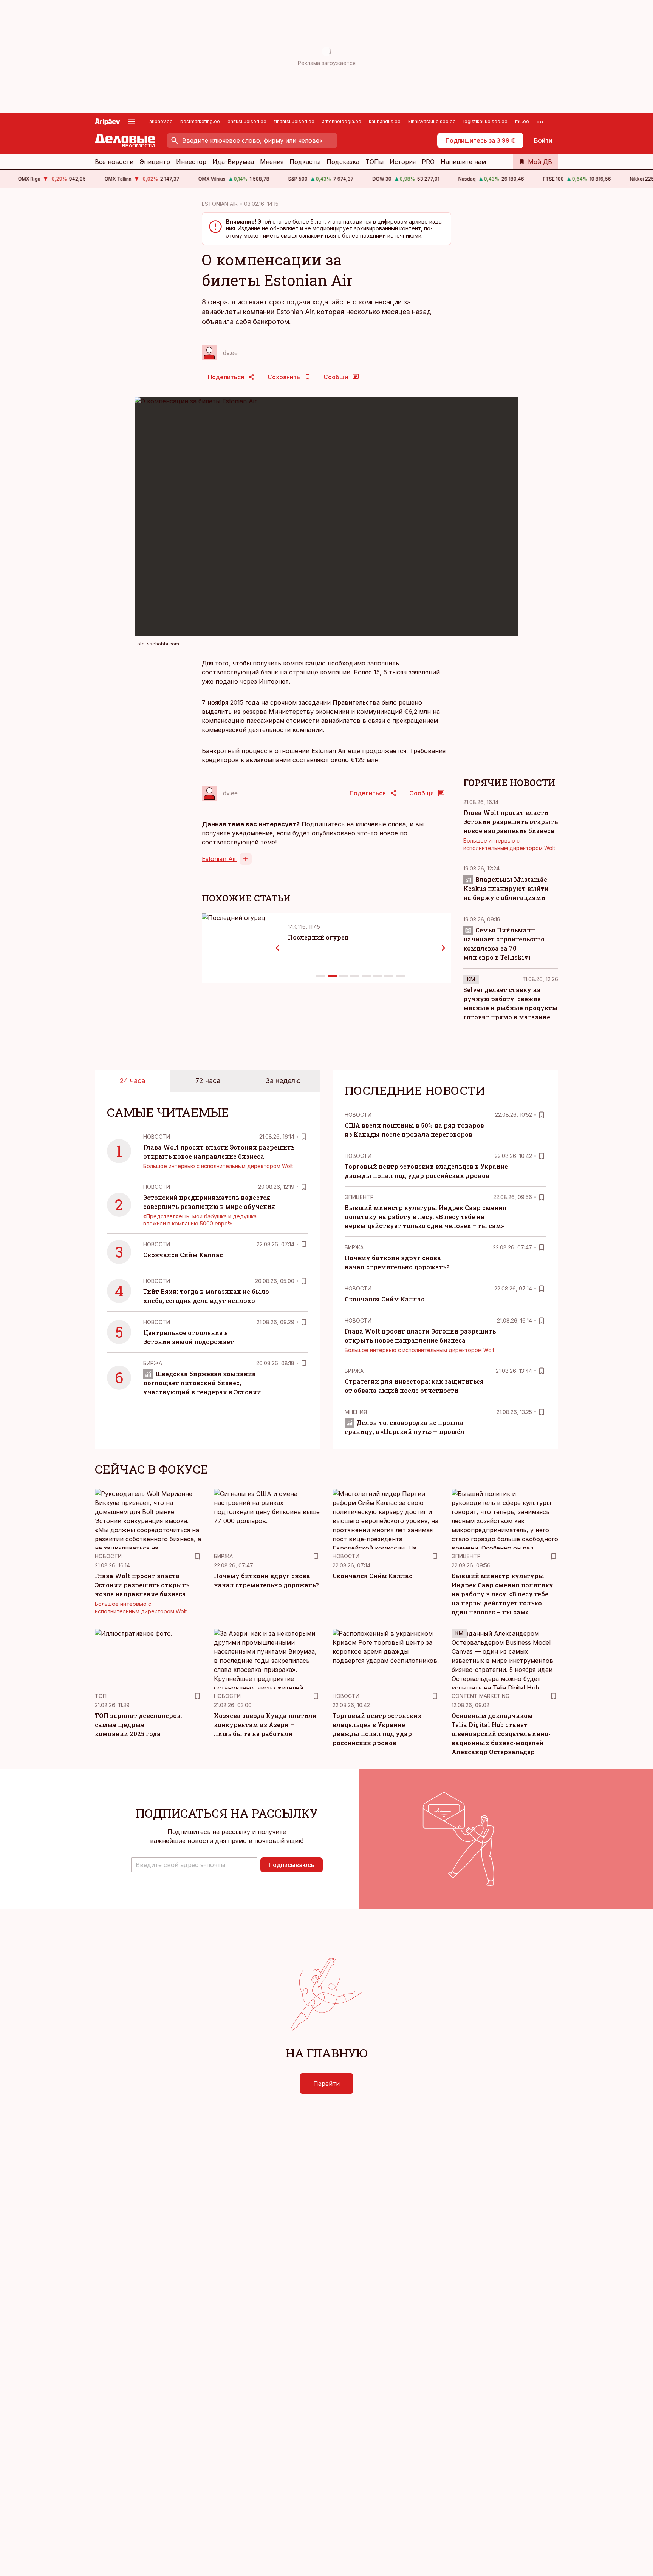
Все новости (114, 162)
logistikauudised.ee (485, 121)
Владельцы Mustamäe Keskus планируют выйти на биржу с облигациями (506, 888)
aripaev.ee (161, 121)
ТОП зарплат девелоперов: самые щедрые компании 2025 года (138, 1725)
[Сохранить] (304, 1137)
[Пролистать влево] (277, 948)
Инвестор (191, 162)
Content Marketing (480, 1696)
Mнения (356, 1412)
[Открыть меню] (132, 122)
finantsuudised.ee (294, 121)
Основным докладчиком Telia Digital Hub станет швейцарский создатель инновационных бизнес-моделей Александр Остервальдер (501, 1734)
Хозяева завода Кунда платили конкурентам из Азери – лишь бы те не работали (265, 1725)
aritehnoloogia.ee (342, 121)
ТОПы (374, 162)
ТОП (101, 1696)
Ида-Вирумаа (233, 162)
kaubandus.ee (385, 121)
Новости (157, 1137)
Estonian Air (219, 859)
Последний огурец (318, 937)
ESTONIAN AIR (220, 204)
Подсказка (343, 162)
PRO (428, 162)
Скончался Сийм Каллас (183, 1255)
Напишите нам (463, 162)
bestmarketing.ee (200, 121)
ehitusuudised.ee (247, 121)
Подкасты (305, 162)
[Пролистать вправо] (444, 948)
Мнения (272, 162)
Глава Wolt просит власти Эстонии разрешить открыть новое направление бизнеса (511, 822)
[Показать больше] (540, 122)
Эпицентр (155, 162)
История (403, 162)
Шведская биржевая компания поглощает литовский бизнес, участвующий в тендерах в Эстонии (202, 1383)
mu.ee (522, 121)
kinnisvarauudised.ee (432, 121)
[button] (194, 1865)
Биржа (153, 1363)
